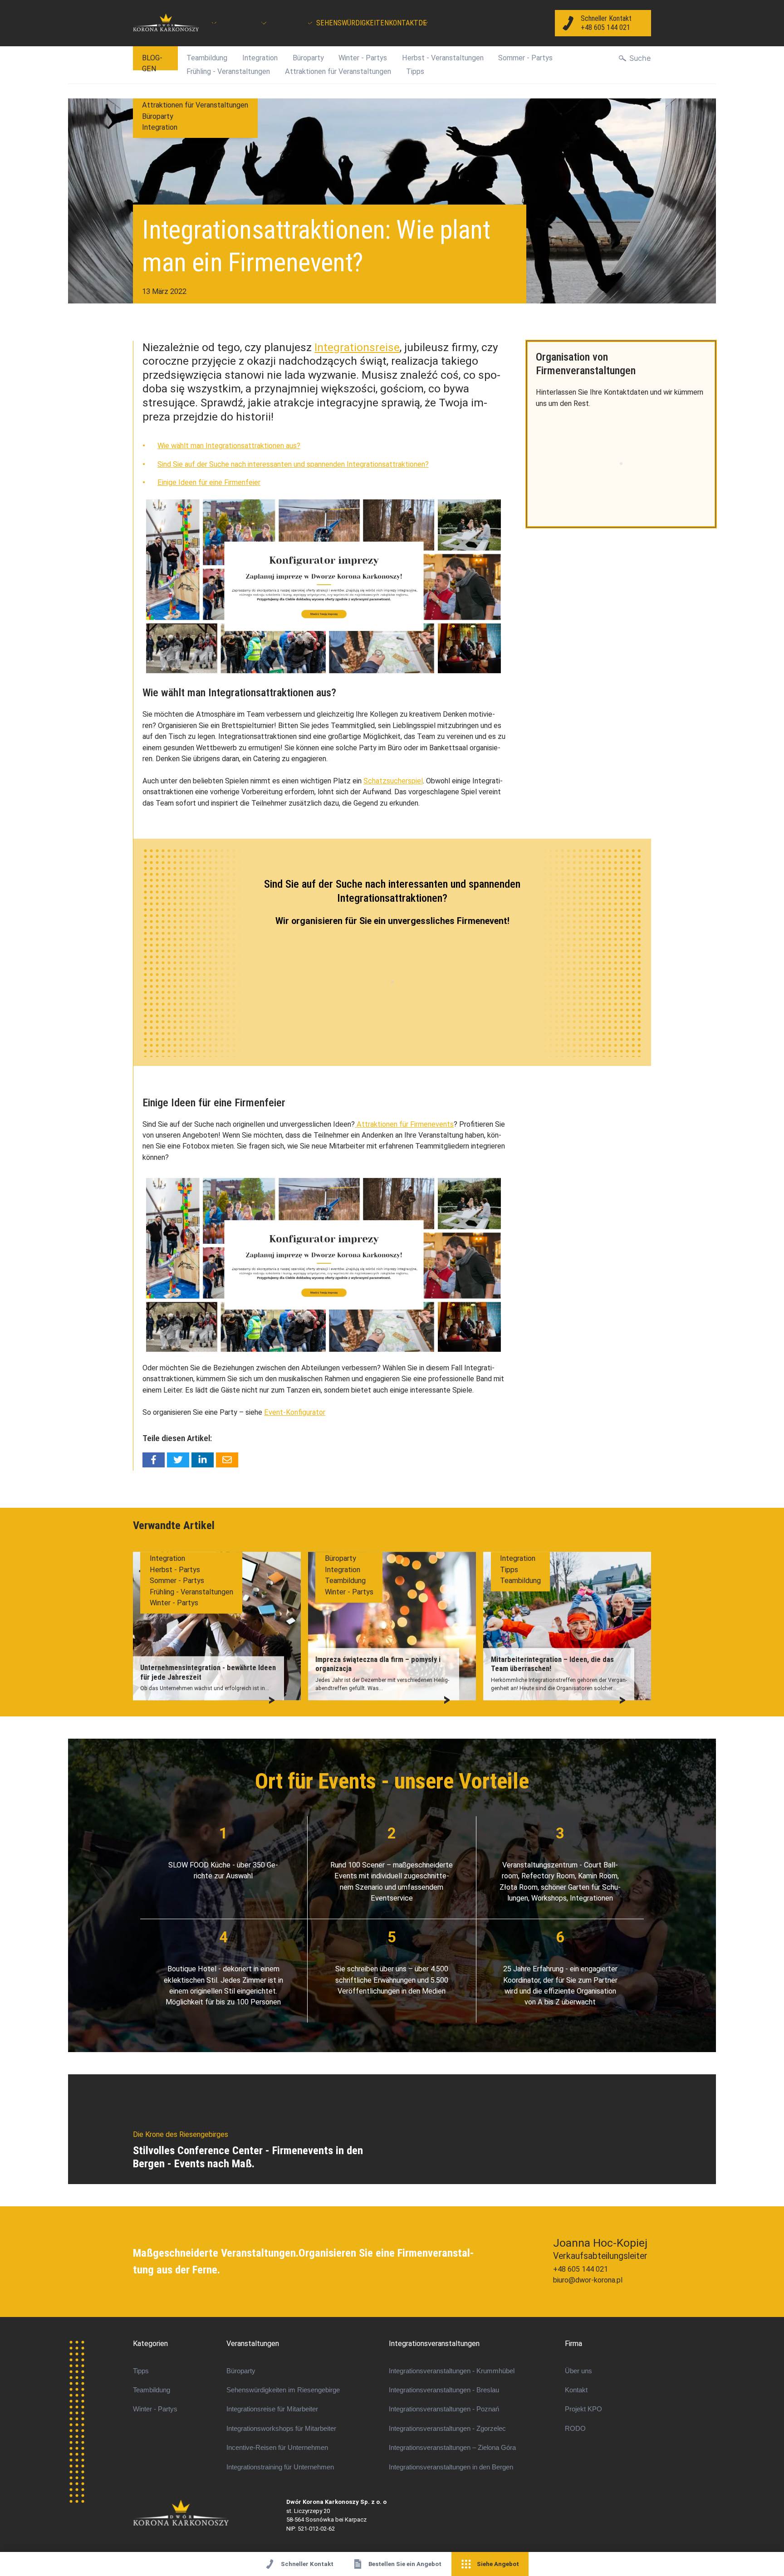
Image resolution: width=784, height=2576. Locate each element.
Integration (260, 58)
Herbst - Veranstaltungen (443, 58)
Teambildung (207, 58)
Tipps (415, 71)
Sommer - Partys (525, 58)
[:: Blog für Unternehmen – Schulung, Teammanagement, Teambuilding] (166, 23)
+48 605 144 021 (581, 2269)
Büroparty (308, 58)
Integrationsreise (357, 347)
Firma (573, 2344)
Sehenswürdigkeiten (353, 23)
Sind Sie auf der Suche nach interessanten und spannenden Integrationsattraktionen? (293, 464)
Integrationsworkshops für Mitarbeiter (281, 2429)
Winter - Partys (363, 58)
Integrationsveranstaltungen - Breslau (444, 2390)
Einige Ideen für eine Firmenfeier (209, 482)
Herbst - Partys (175, 1570)
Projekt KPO (583, 2409)
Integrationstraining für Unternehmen (280, 2467)
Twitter (178, 1460)
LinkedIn (203, 1460)
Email (227, 1460)
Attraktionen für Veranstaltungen (338, 71)
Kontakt (404, 23)
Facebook (154, 1460)
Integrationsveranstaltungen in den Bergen (451, 2467)
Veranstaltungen (253, 2344)
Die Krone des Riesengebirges (210, 2513)
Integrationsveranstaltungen (434, 2344)
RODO (575, 2429)
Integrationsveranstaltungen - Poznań (444, 2409)
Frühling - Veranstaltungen (228, 71)
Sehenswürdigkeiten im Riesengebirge (283, 2390)
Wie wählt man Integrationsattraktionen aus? (229, 446)
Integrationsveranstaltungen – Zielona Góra (452, 2448)
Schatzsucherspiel (393, 781)
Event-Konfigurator (295, 1412)
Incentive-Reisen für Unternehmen (277, 2448)
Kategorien (150, 2344)
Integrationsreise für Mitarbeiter (272, 2409)
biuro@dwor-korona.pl (588, 2280)
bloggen (152, 62)
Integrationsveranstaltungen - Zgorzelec (447, 2429)
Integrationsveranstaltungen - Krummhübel (452, 2371)
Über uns (578, 2371)
